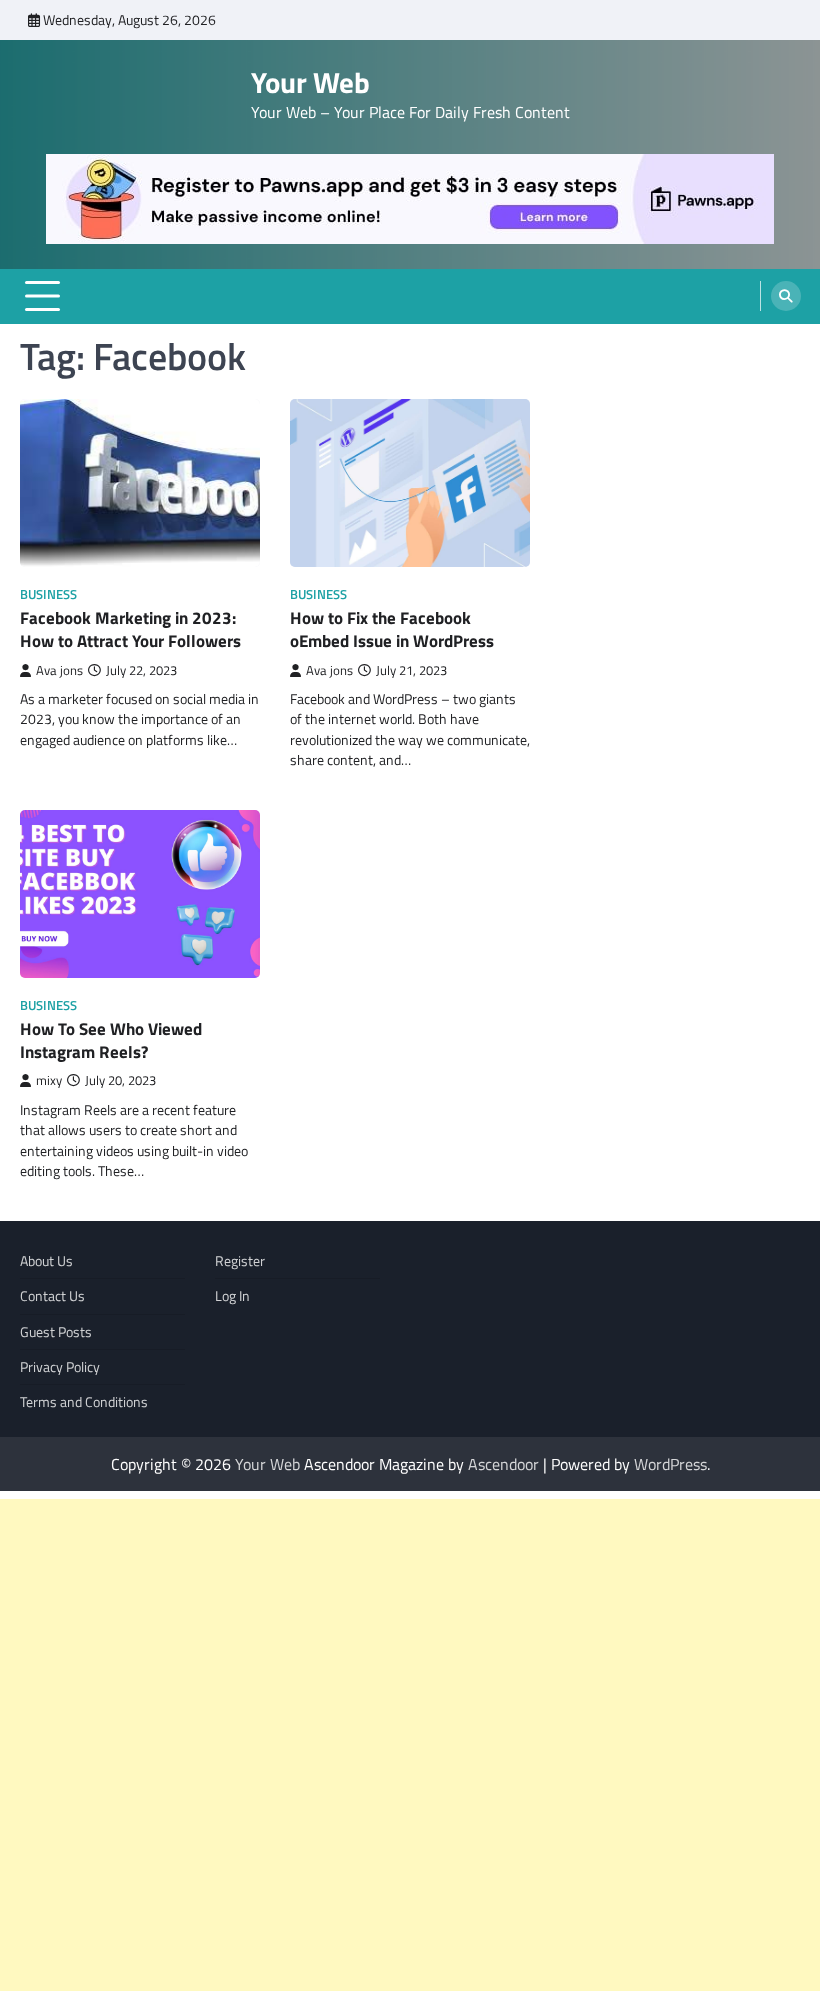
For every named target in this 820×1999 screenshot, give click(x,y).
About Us (46, 1261)
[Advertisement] (410, 1745)
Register (240, 1261)
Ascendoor (503, 1464)
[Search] (786, 296)
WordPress (670, 1464)
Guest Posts (56, 1332)
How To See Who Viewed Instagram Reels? (111, 1040)
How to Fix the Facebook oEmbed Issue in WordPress (392, 629)
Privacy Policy (60, 1367)
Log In (232, 1296)
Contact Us (52, 1296)
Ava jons (59, 670)
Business (48, 594)
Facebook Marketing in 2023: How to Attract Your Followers (130, 629)
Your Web (310, 82)
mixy (49, 1080)
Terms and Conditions (84, 1402)
